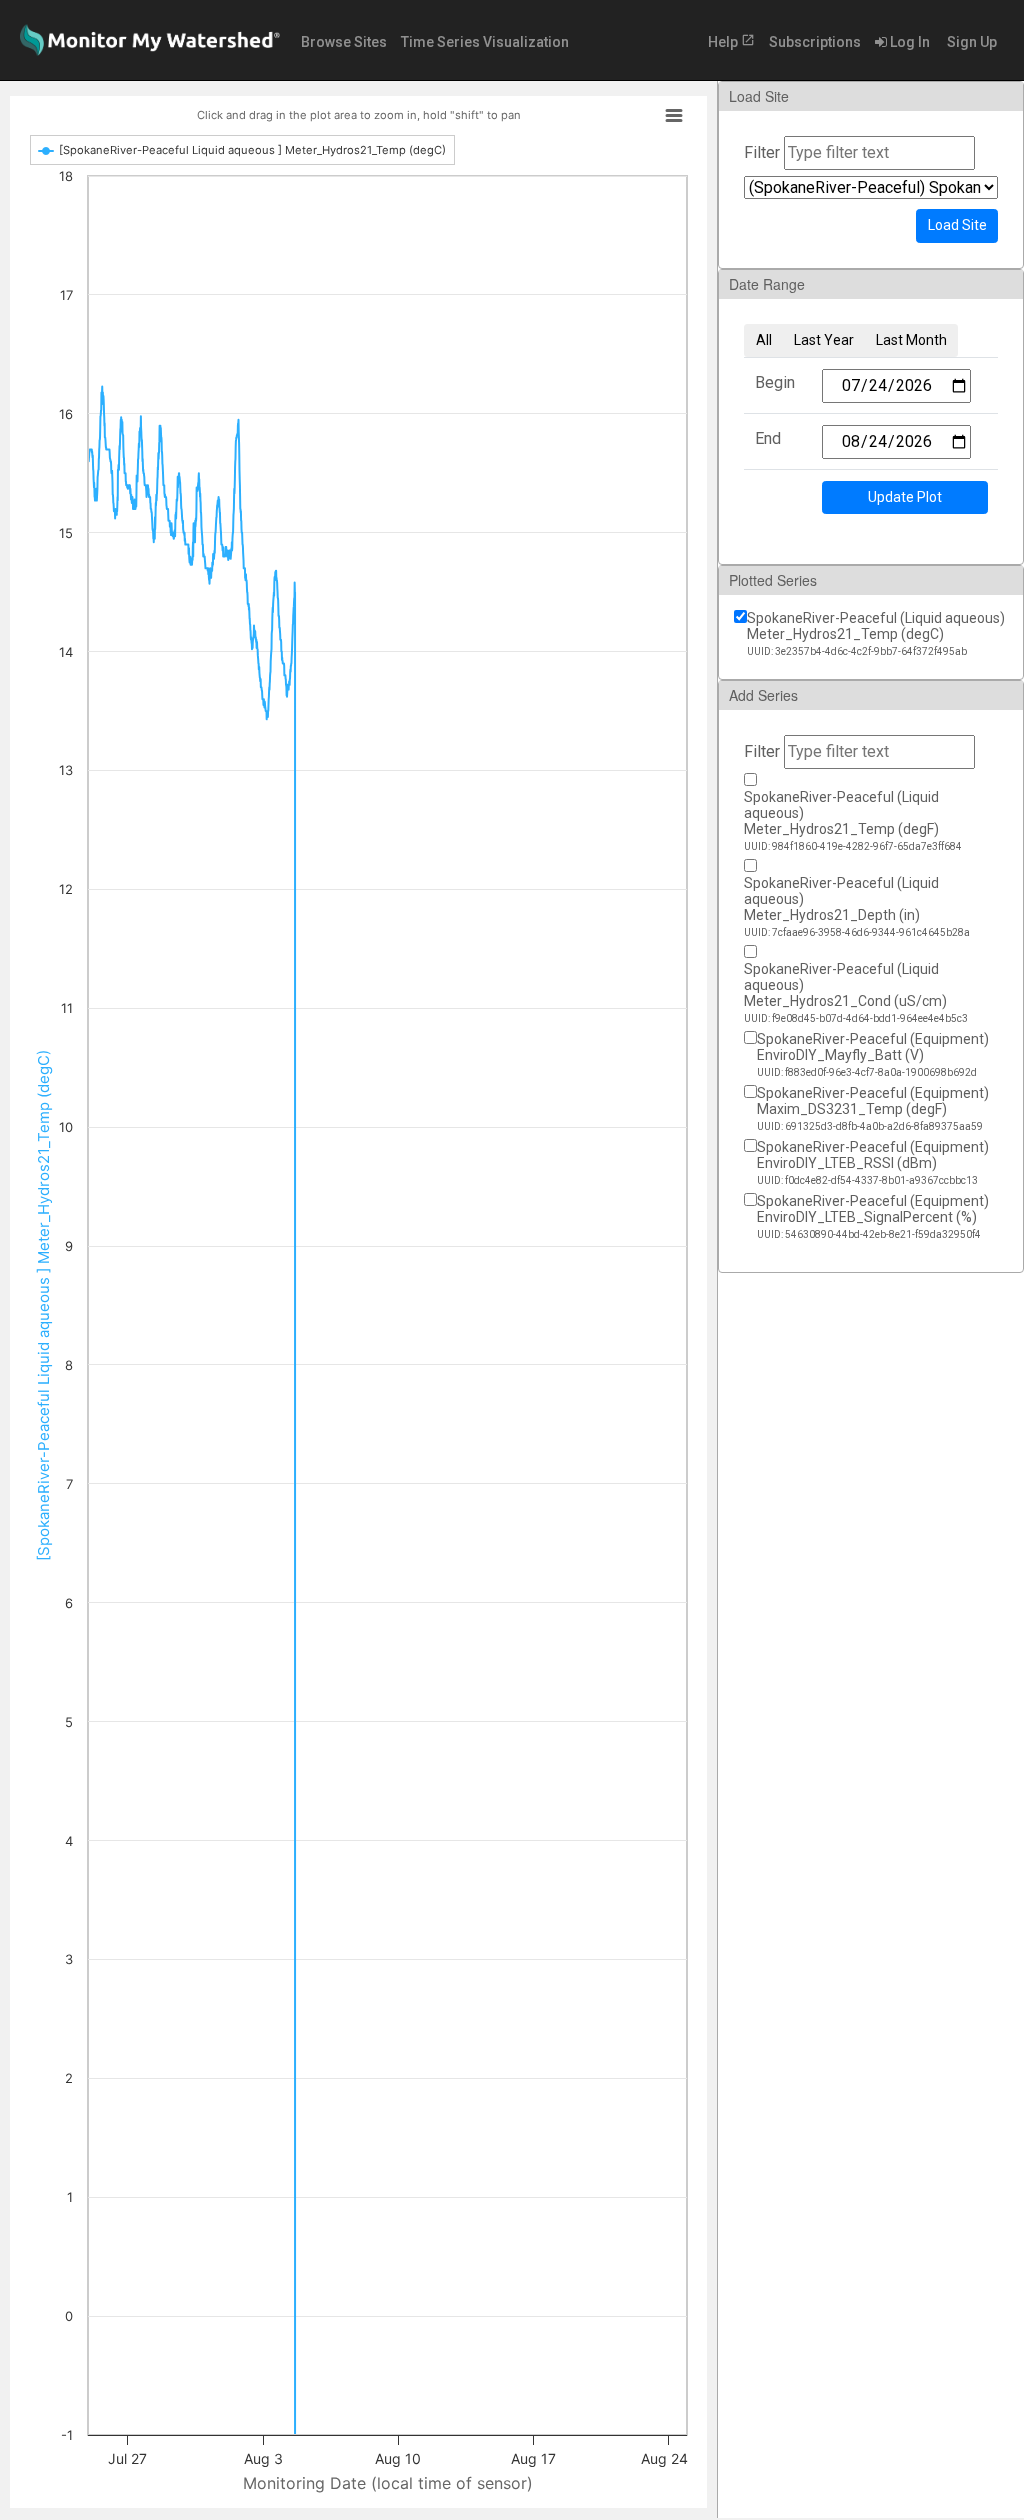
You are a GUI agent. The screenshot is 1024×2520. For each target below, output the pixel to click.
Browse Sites (344, 42)
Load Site (957, 225)
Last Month (911, 340)
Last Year (824, 340)
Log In (908, 42)
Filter (762, 152)
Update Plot (905, 497)
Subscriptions (815, 42)
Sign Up (970, 42)
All (764, 340)
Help (731, 41)
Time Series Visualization (485, 42)
